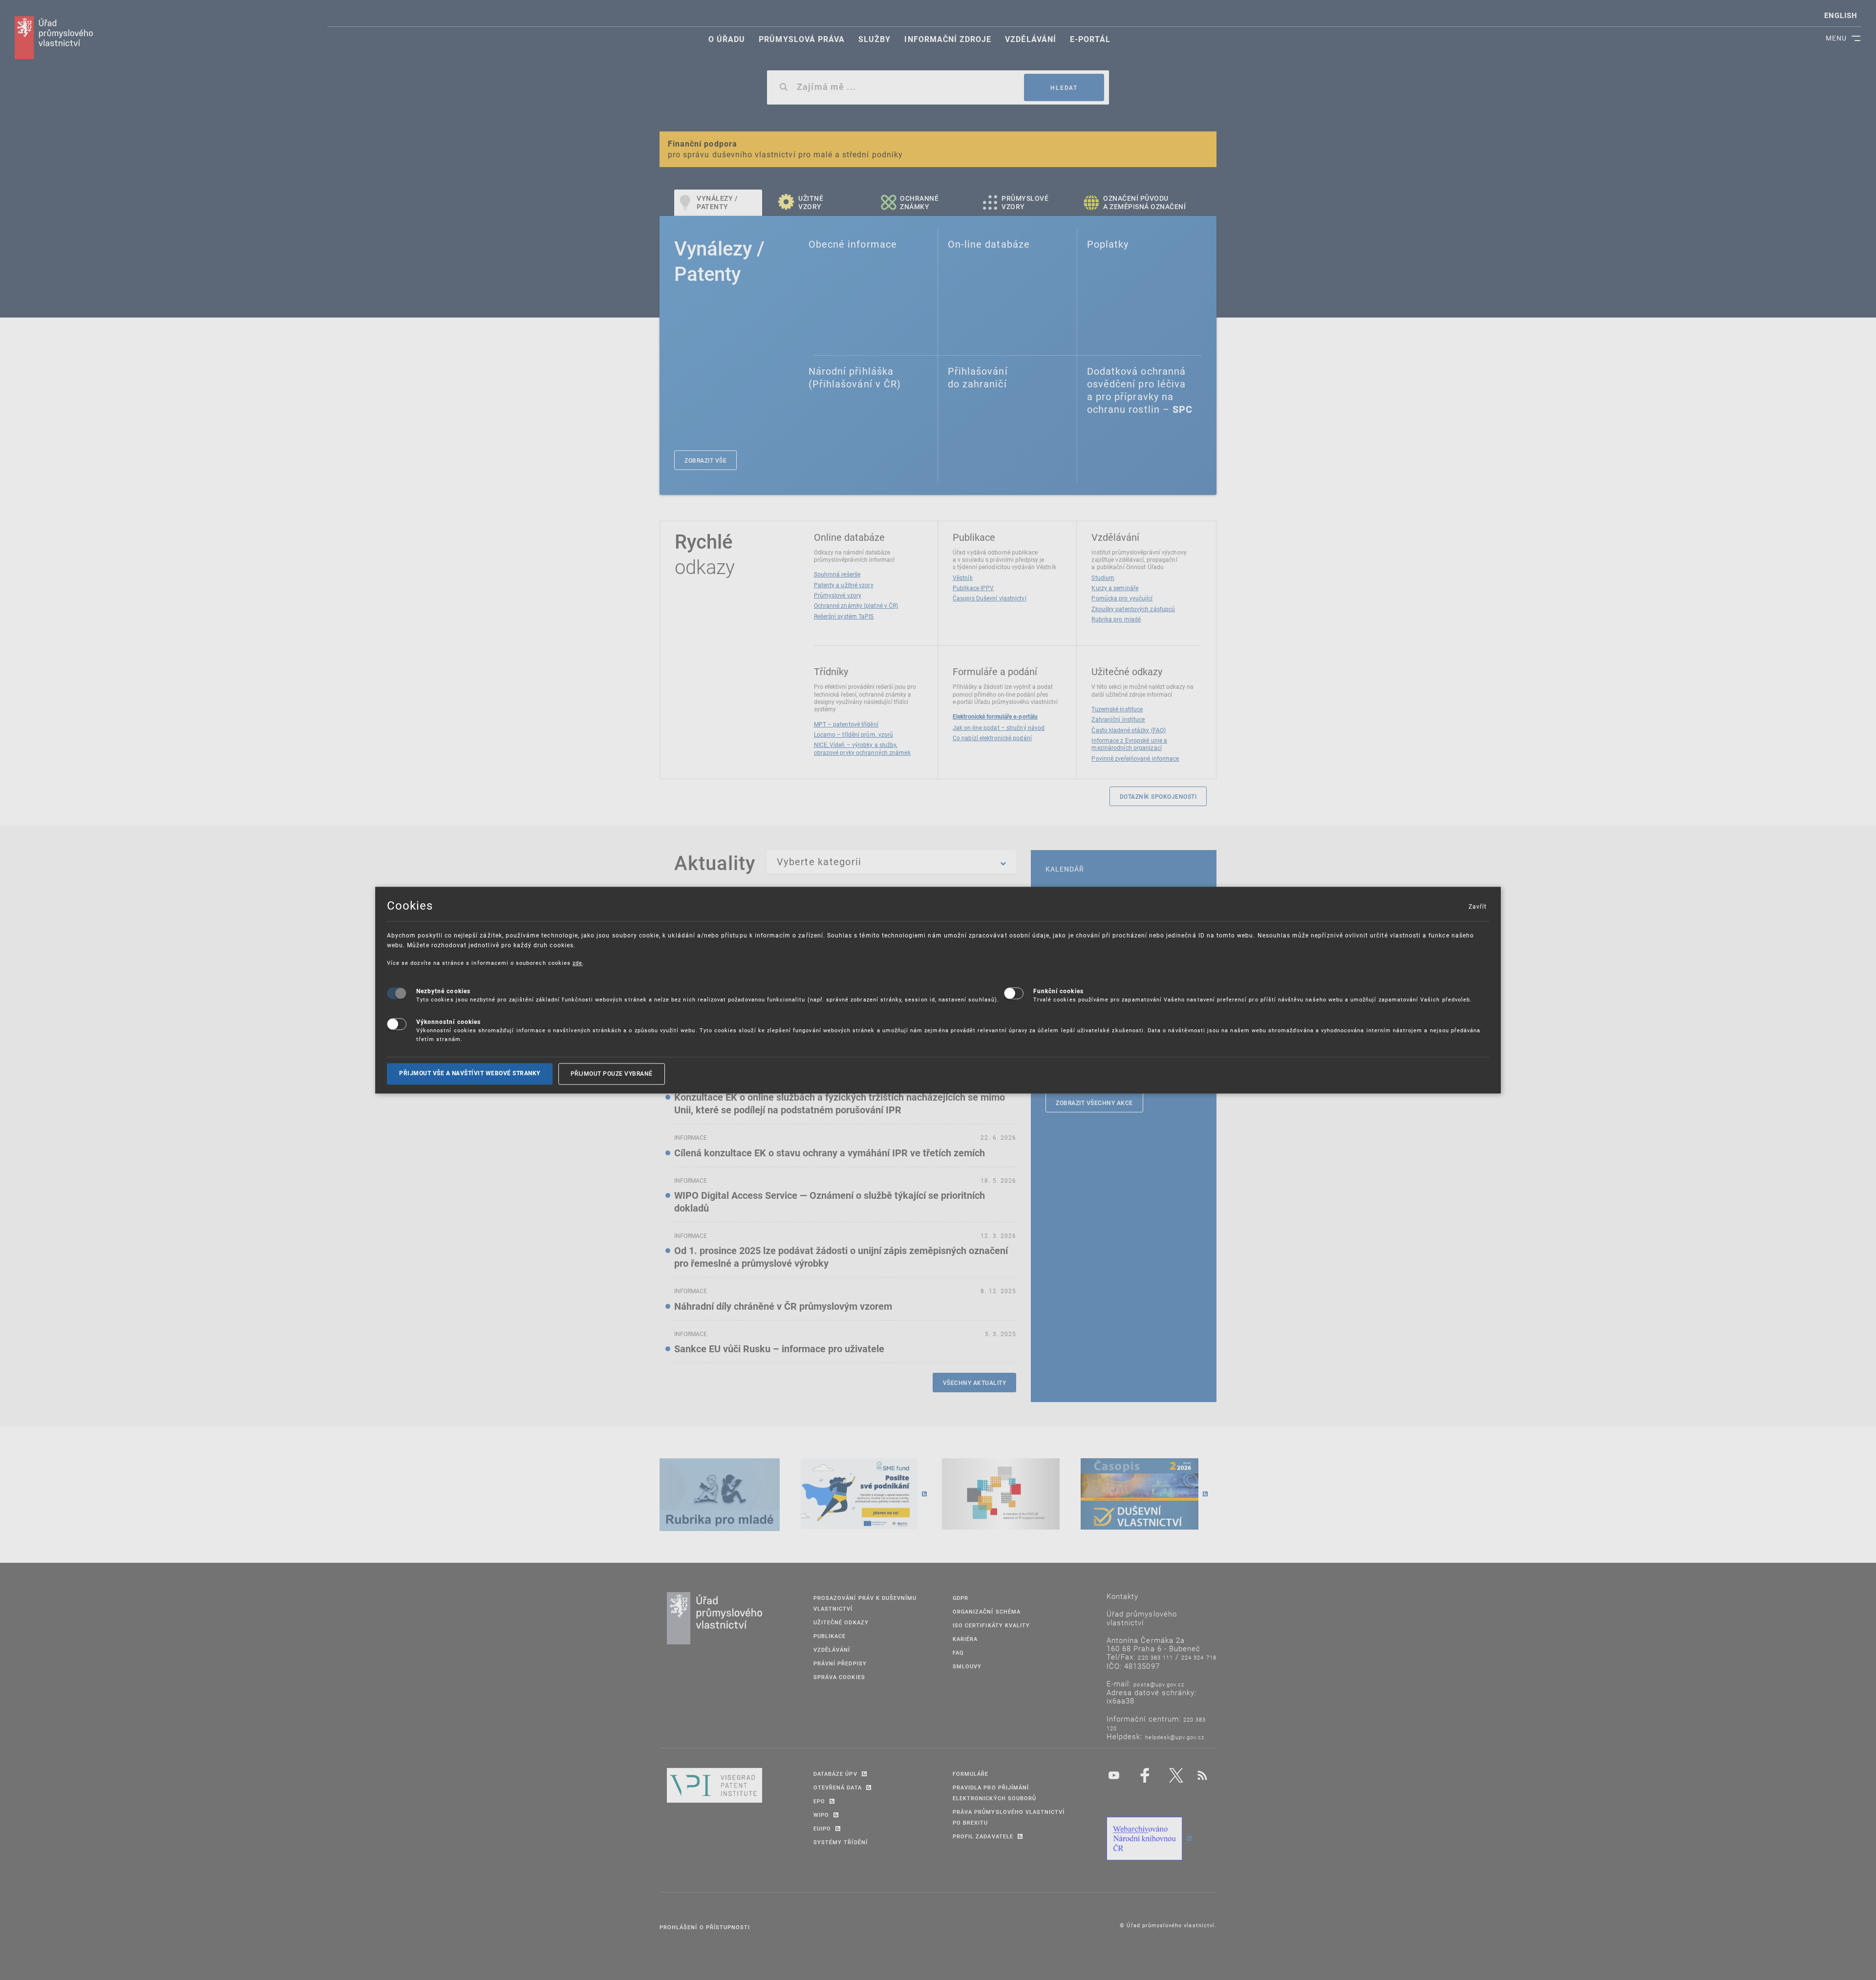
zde (577, 963)
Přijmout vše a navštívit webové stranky (470, 1074)
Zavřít (1477, 906)
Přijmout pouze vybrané (612, 1074)
